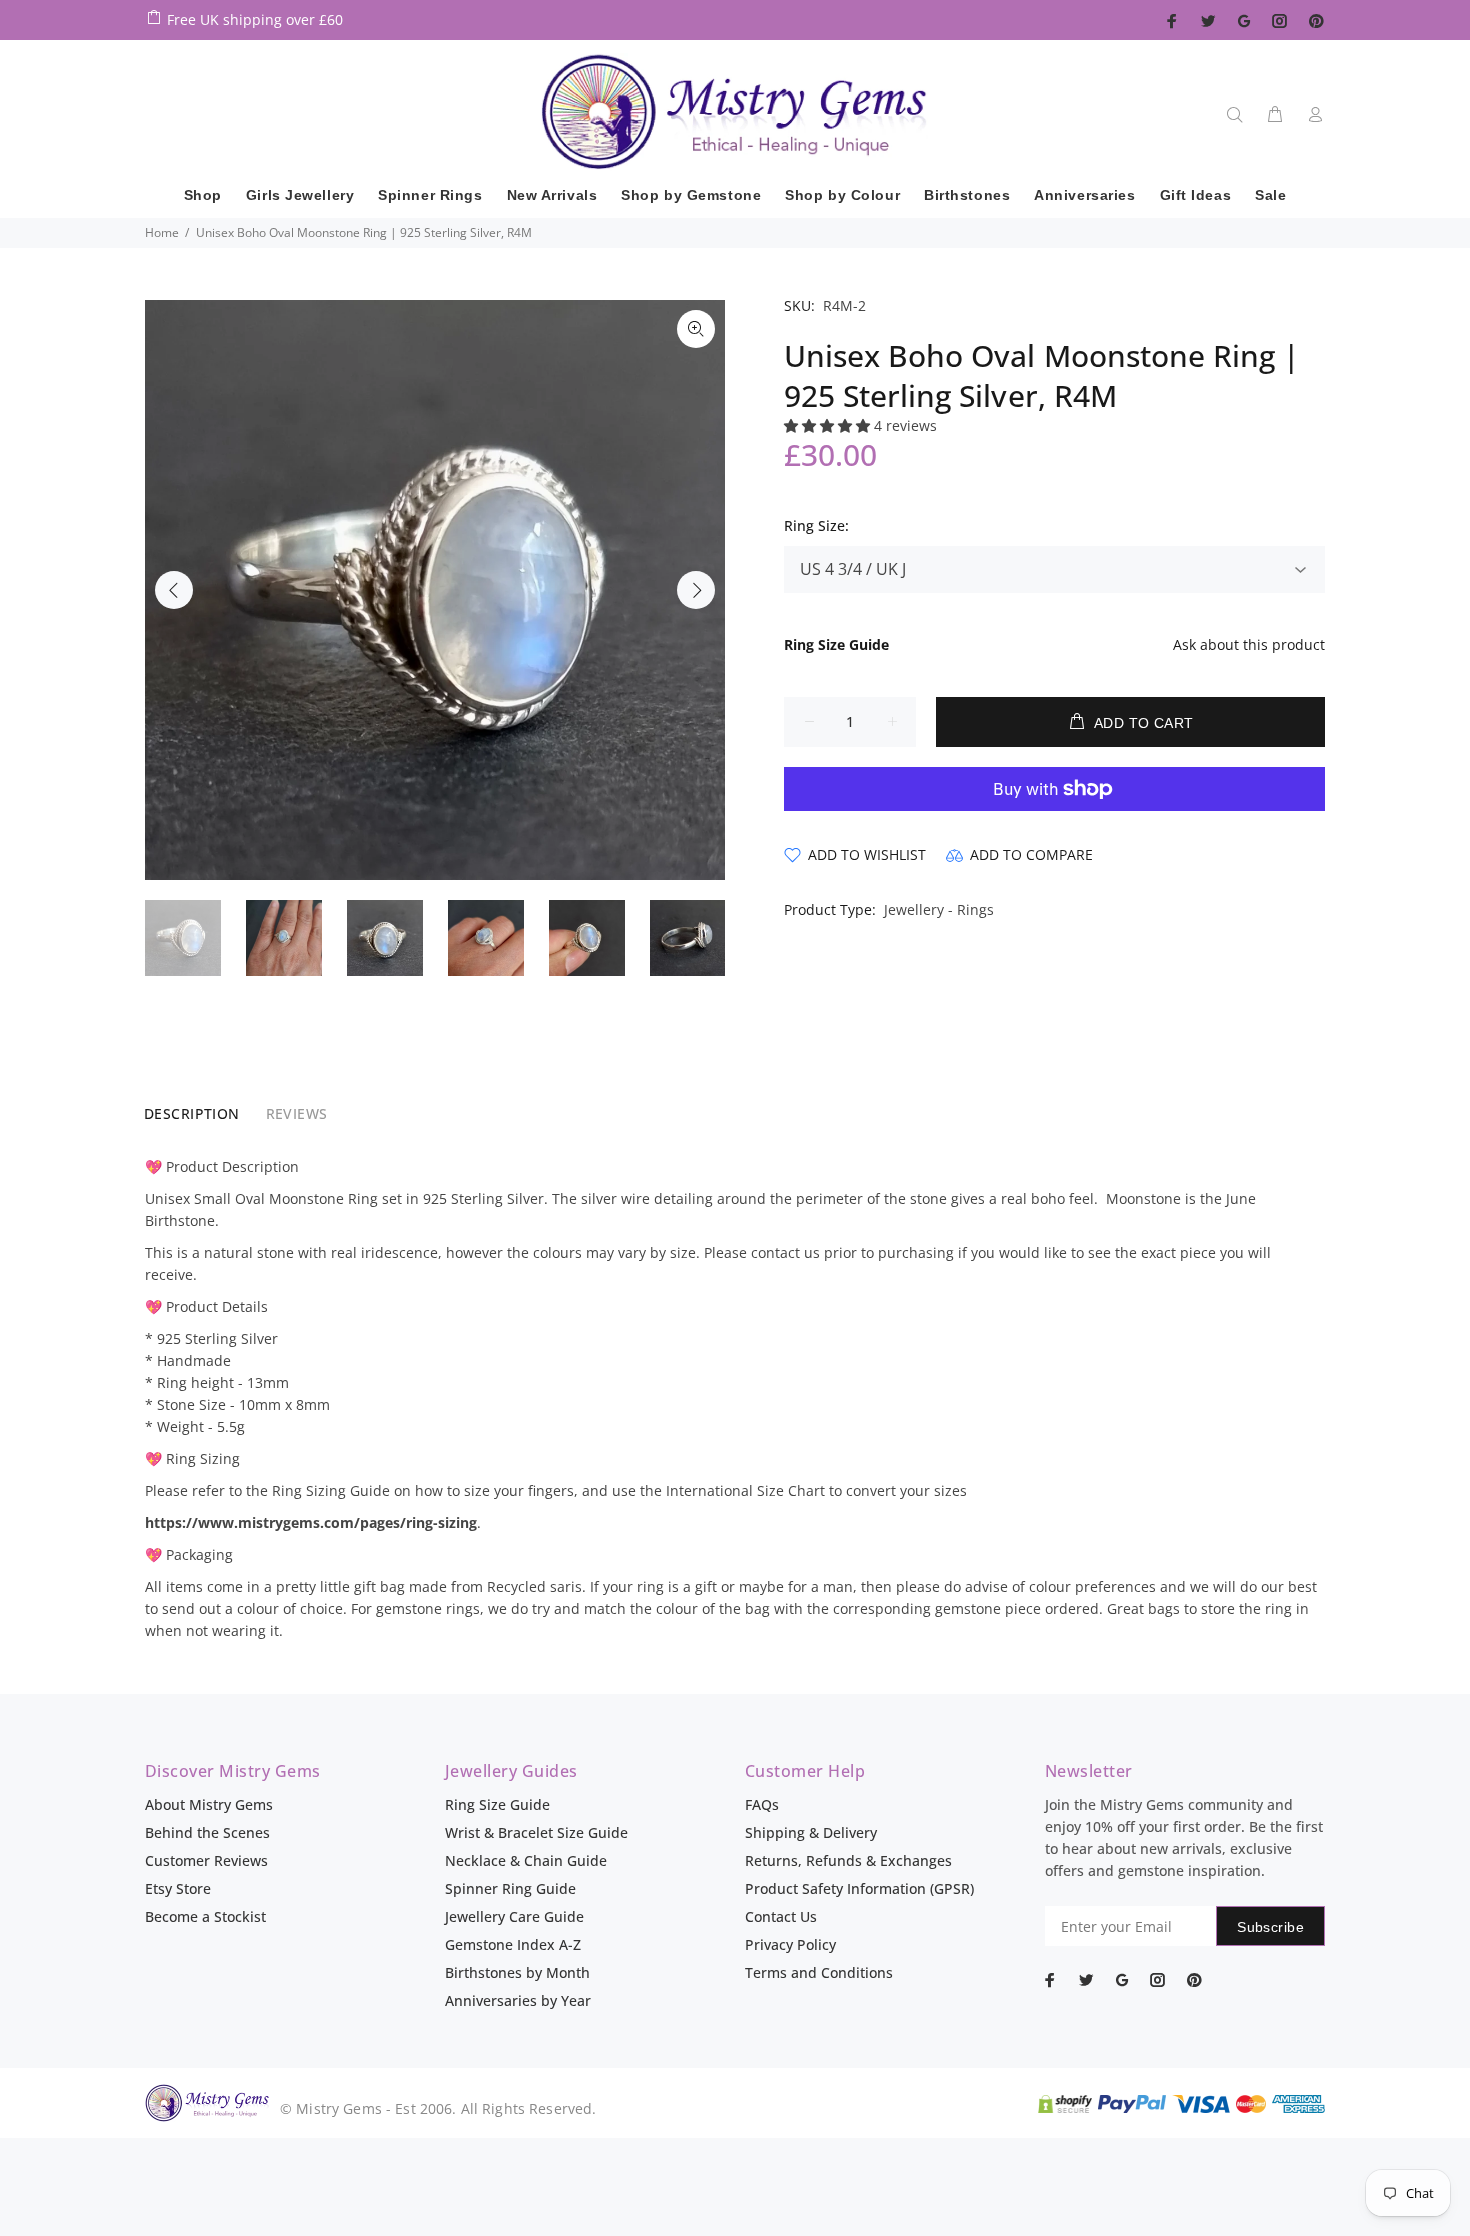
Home (162, 232)
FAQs (762, 1804)
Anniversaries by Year (518, 2000)
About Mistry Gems (209, 1804)
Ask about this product (1249, 644)
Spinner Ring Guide (510, 1888)
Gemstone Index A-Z (513, 1944)
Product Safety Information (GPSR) (859, 1888)
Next (696, 590)
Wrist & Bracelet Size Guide (536, 1832)
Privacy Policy (790, 1944)
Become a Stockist (205, 1916)
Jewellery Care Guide (514, 1916)
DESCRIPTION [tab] (192, 1113)
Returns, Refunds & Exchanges (848, 1860)
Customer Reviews (206, 1860)
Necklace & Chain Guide (526, 1860)
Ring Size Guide (497, 1804)
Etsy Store (178, 1888)
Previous (174, 590)
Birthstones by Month (517, 1972)
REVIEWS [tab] (297, 1113)
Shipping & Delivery (811, 1832)
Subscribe (1270, 1927)
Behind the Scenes (207, 1832)
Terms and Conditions (819, 1972)
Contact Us (781, 1916)
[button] (829, 425)
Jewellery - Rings (939, 909)
